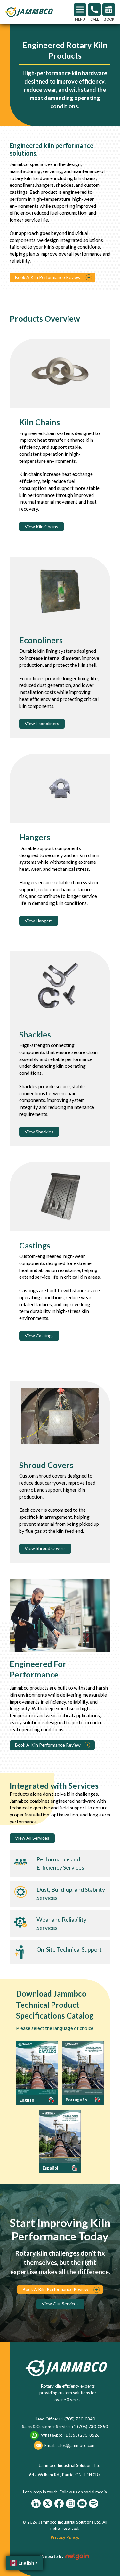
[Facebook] (59, 2503)
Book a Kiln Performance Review (48, 1745)
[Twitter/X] (48, 2503)
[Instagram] (71, 2503)
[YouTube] (82, 2503)
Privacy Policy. (65, 2537)
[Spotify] (94, 2503)
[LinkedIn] (36, 2503)
